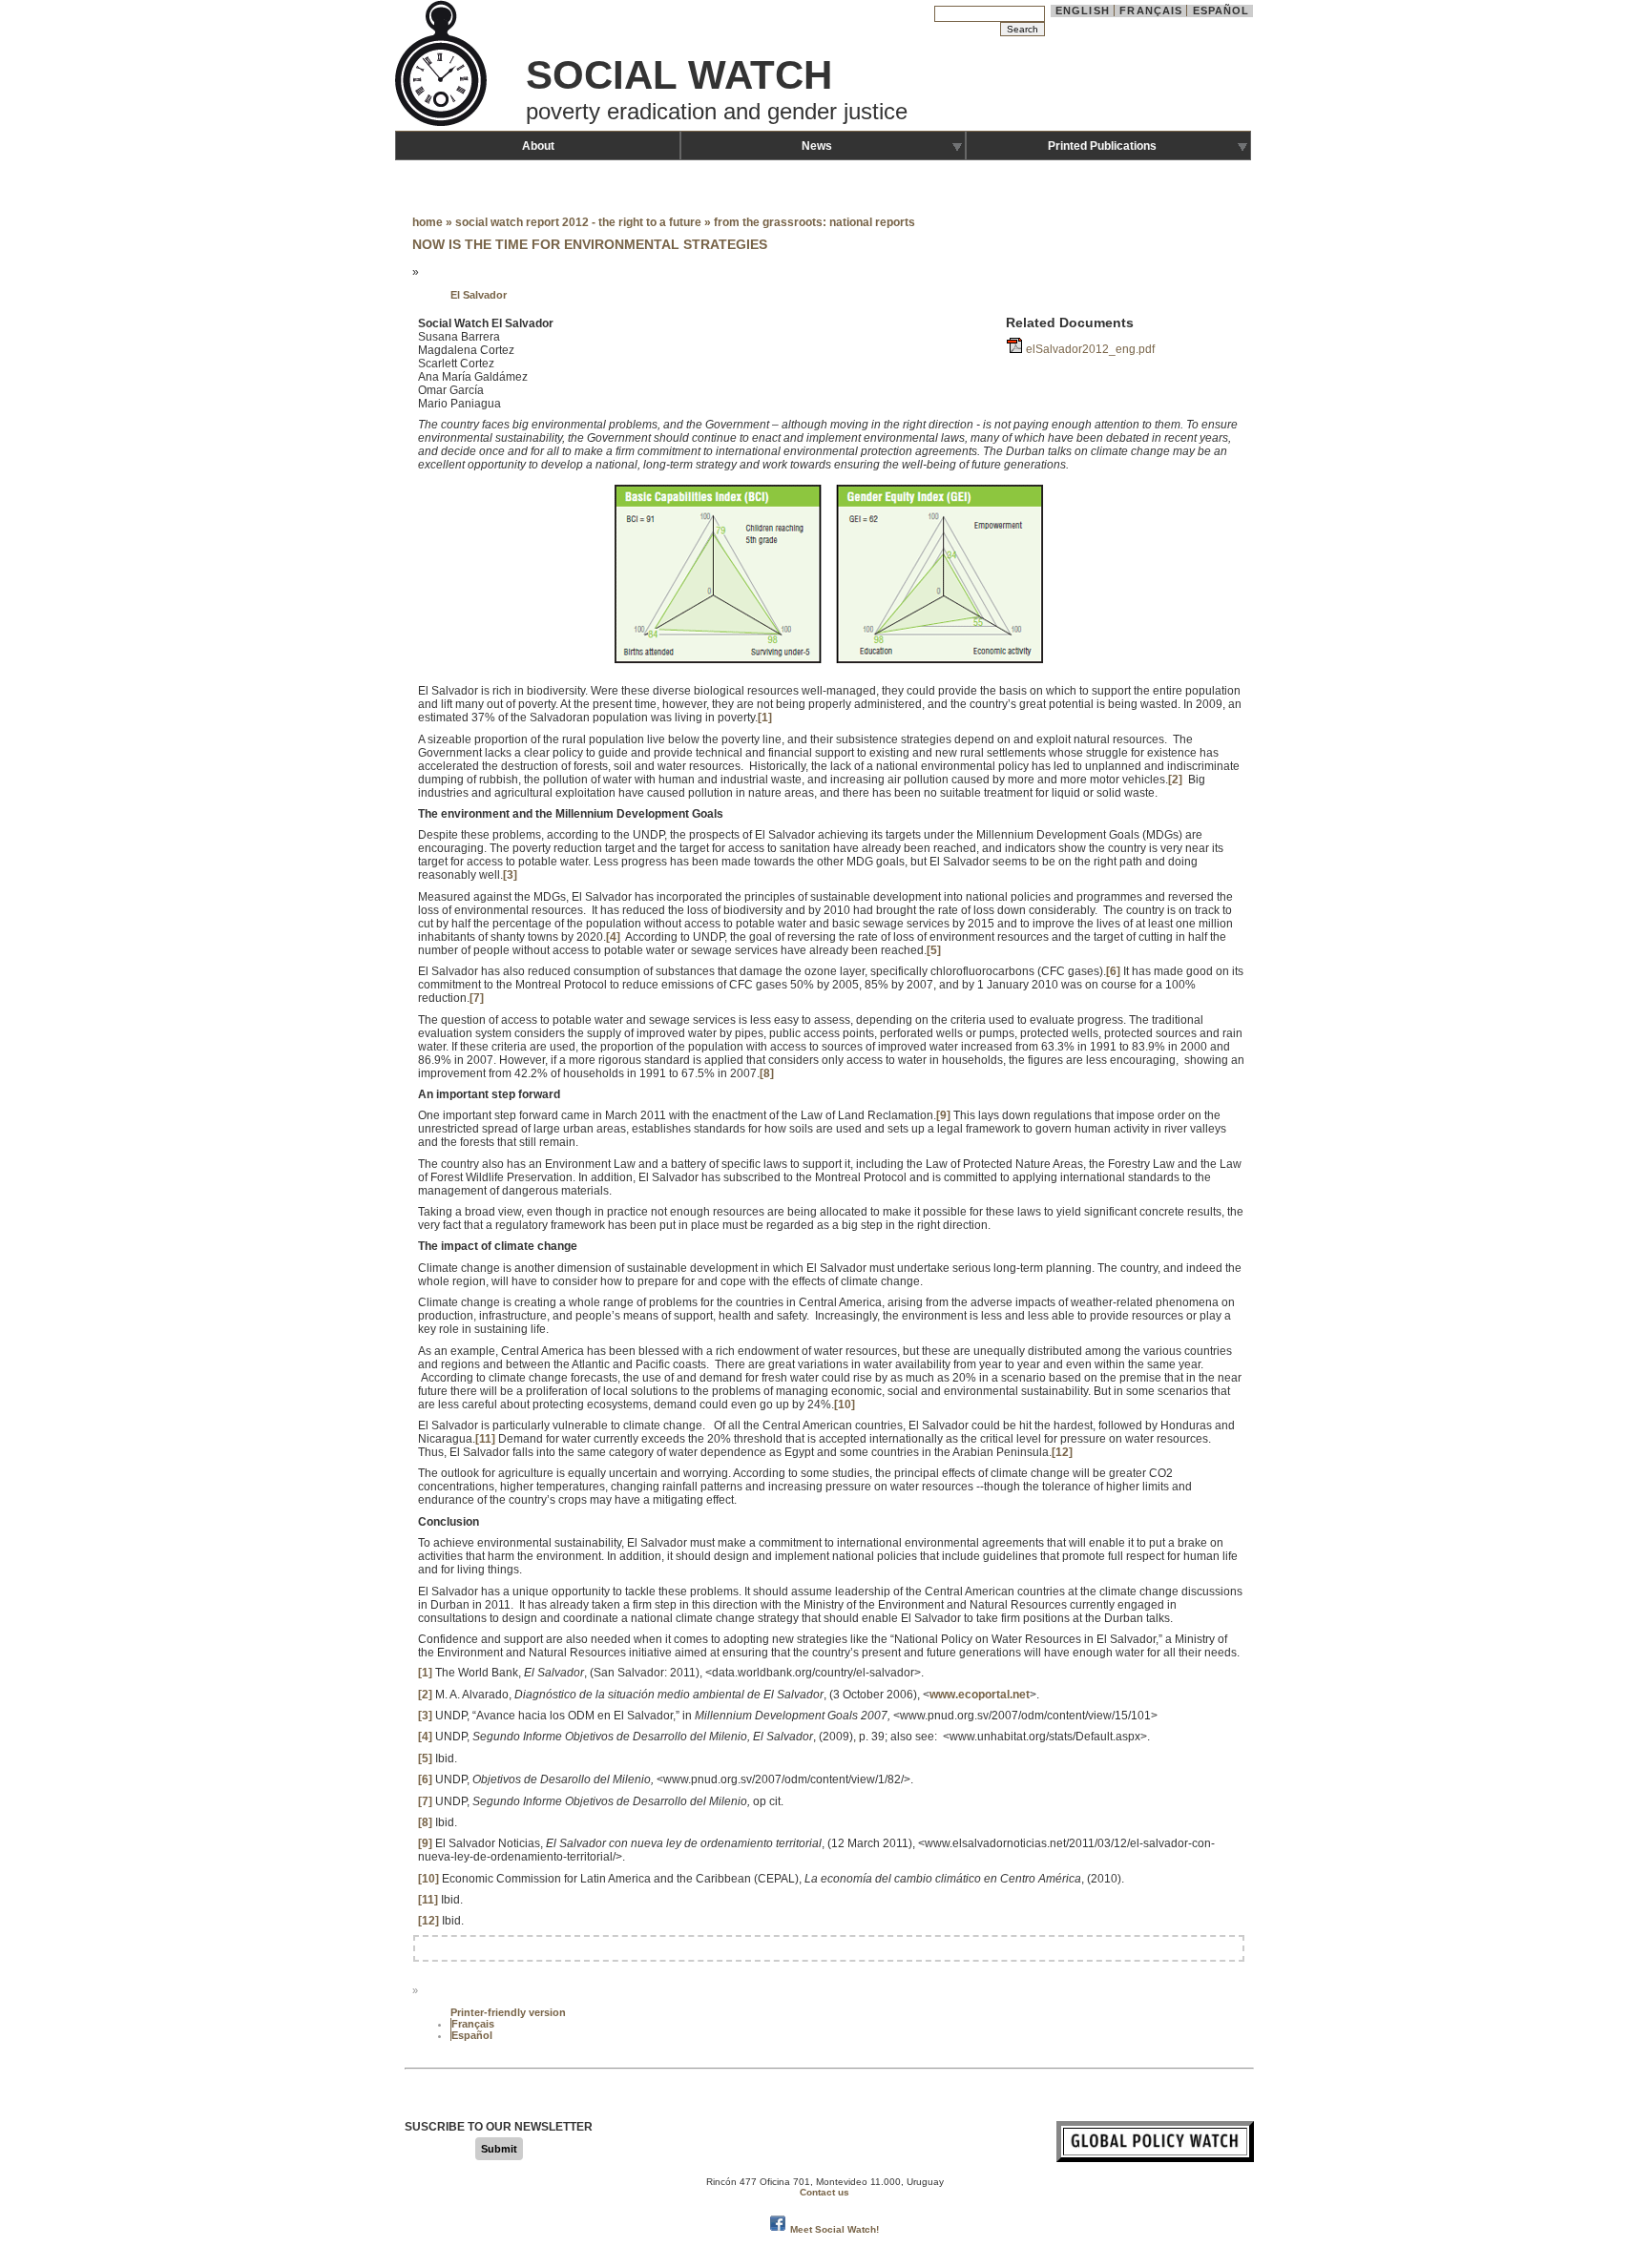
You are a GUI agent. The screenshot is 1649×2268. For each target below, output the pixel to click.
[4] (613, 937)
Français (1151, 10)
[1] (765, 718)
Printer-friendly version (508, 2012)
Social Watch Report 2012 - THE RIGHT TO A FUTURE (578, 222)
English (1083, 10)
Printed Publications (1102, 146)
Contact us (824, 2192)
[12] (1062, 1452)
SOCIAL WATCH (679, 75)
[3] (510, 875)
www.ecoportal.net (980, 1695)
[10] (845, 1404)
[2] (1175, 780)
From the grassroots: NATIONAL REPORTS (814, 222)
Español (1221, 10)
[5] (934, 950)
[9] (943, 1115)
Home (428, 222)
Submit (499, 2149)
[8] (767, 1073)
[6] (1113, 971)
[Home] (443, 124)
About (538, 146)
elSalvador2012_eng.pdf (1090, 349)
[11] (485, 1439)
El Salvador (479, 295)
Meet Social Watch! (835, 2229)
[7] (477, 998)
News (817, 146)
